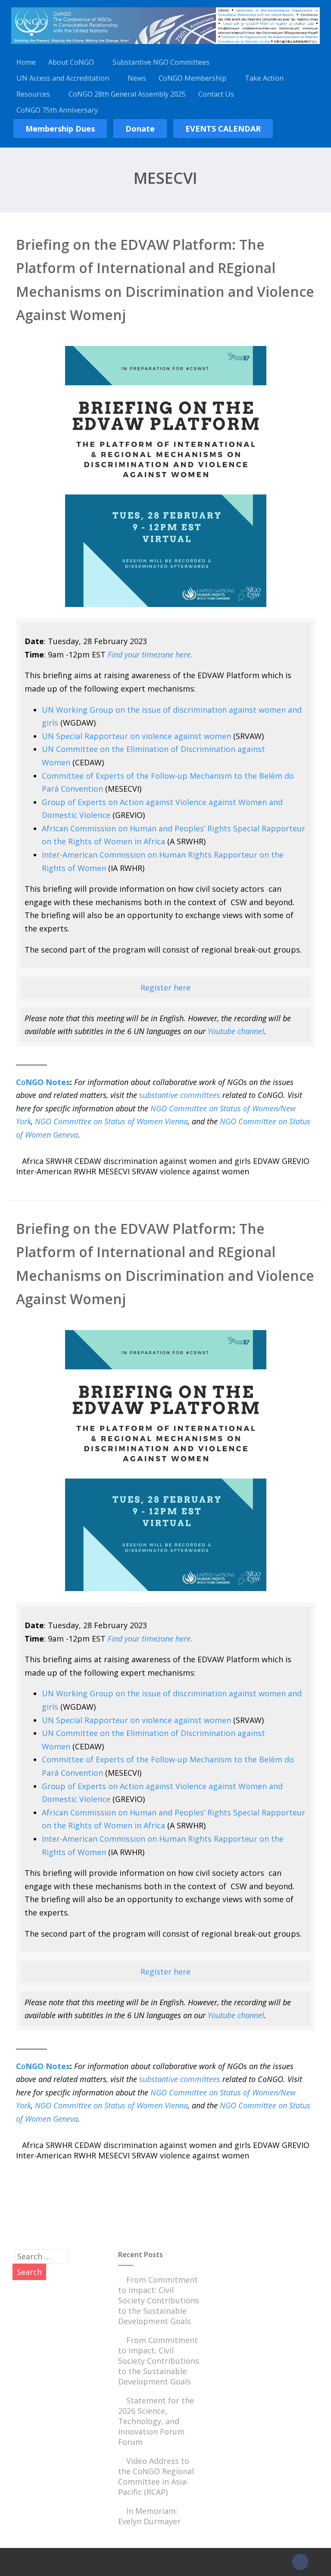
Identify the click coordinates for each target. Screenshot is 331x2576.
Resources (33, 94)
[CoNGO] (165, 45)
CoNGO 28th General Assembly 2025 (127, 94)
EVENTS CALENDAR (223, 129)
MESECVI (114, 1171)
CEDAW (88, 1161)
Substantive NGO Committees (161, 62)
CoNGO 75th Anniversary (57, 110)
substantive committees (180, 1095)
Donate (140, 129)
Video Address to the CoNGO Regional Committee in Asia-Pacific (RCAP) (156, 2476)
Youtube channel (236, 1031)
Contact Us (216, 94)
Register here (165, 988)
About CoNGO (71, 62)
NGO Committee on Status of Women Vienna (111, 1121)
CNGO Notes (43, 1082)
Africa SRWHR (47, 1161)
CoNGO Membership (192, 78)
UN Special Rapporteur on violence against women (136, 736)
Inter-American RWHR (56, 1171)
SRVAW (145, 1171)
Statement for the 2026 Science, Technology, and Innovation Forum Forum (156, 2421)
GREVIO (296, 1161)
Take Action (264, 78)
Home (26, 62)
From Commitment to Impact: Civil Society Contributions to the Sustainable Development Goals (159, 2300)
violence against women (205, 1171)
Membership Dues (60, 129)
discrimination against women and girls (177, 1161)
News (137, 78)
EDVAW (266, 1161)
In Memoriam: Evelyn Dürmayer (149, 2516)
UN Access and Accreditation (63, 78)
